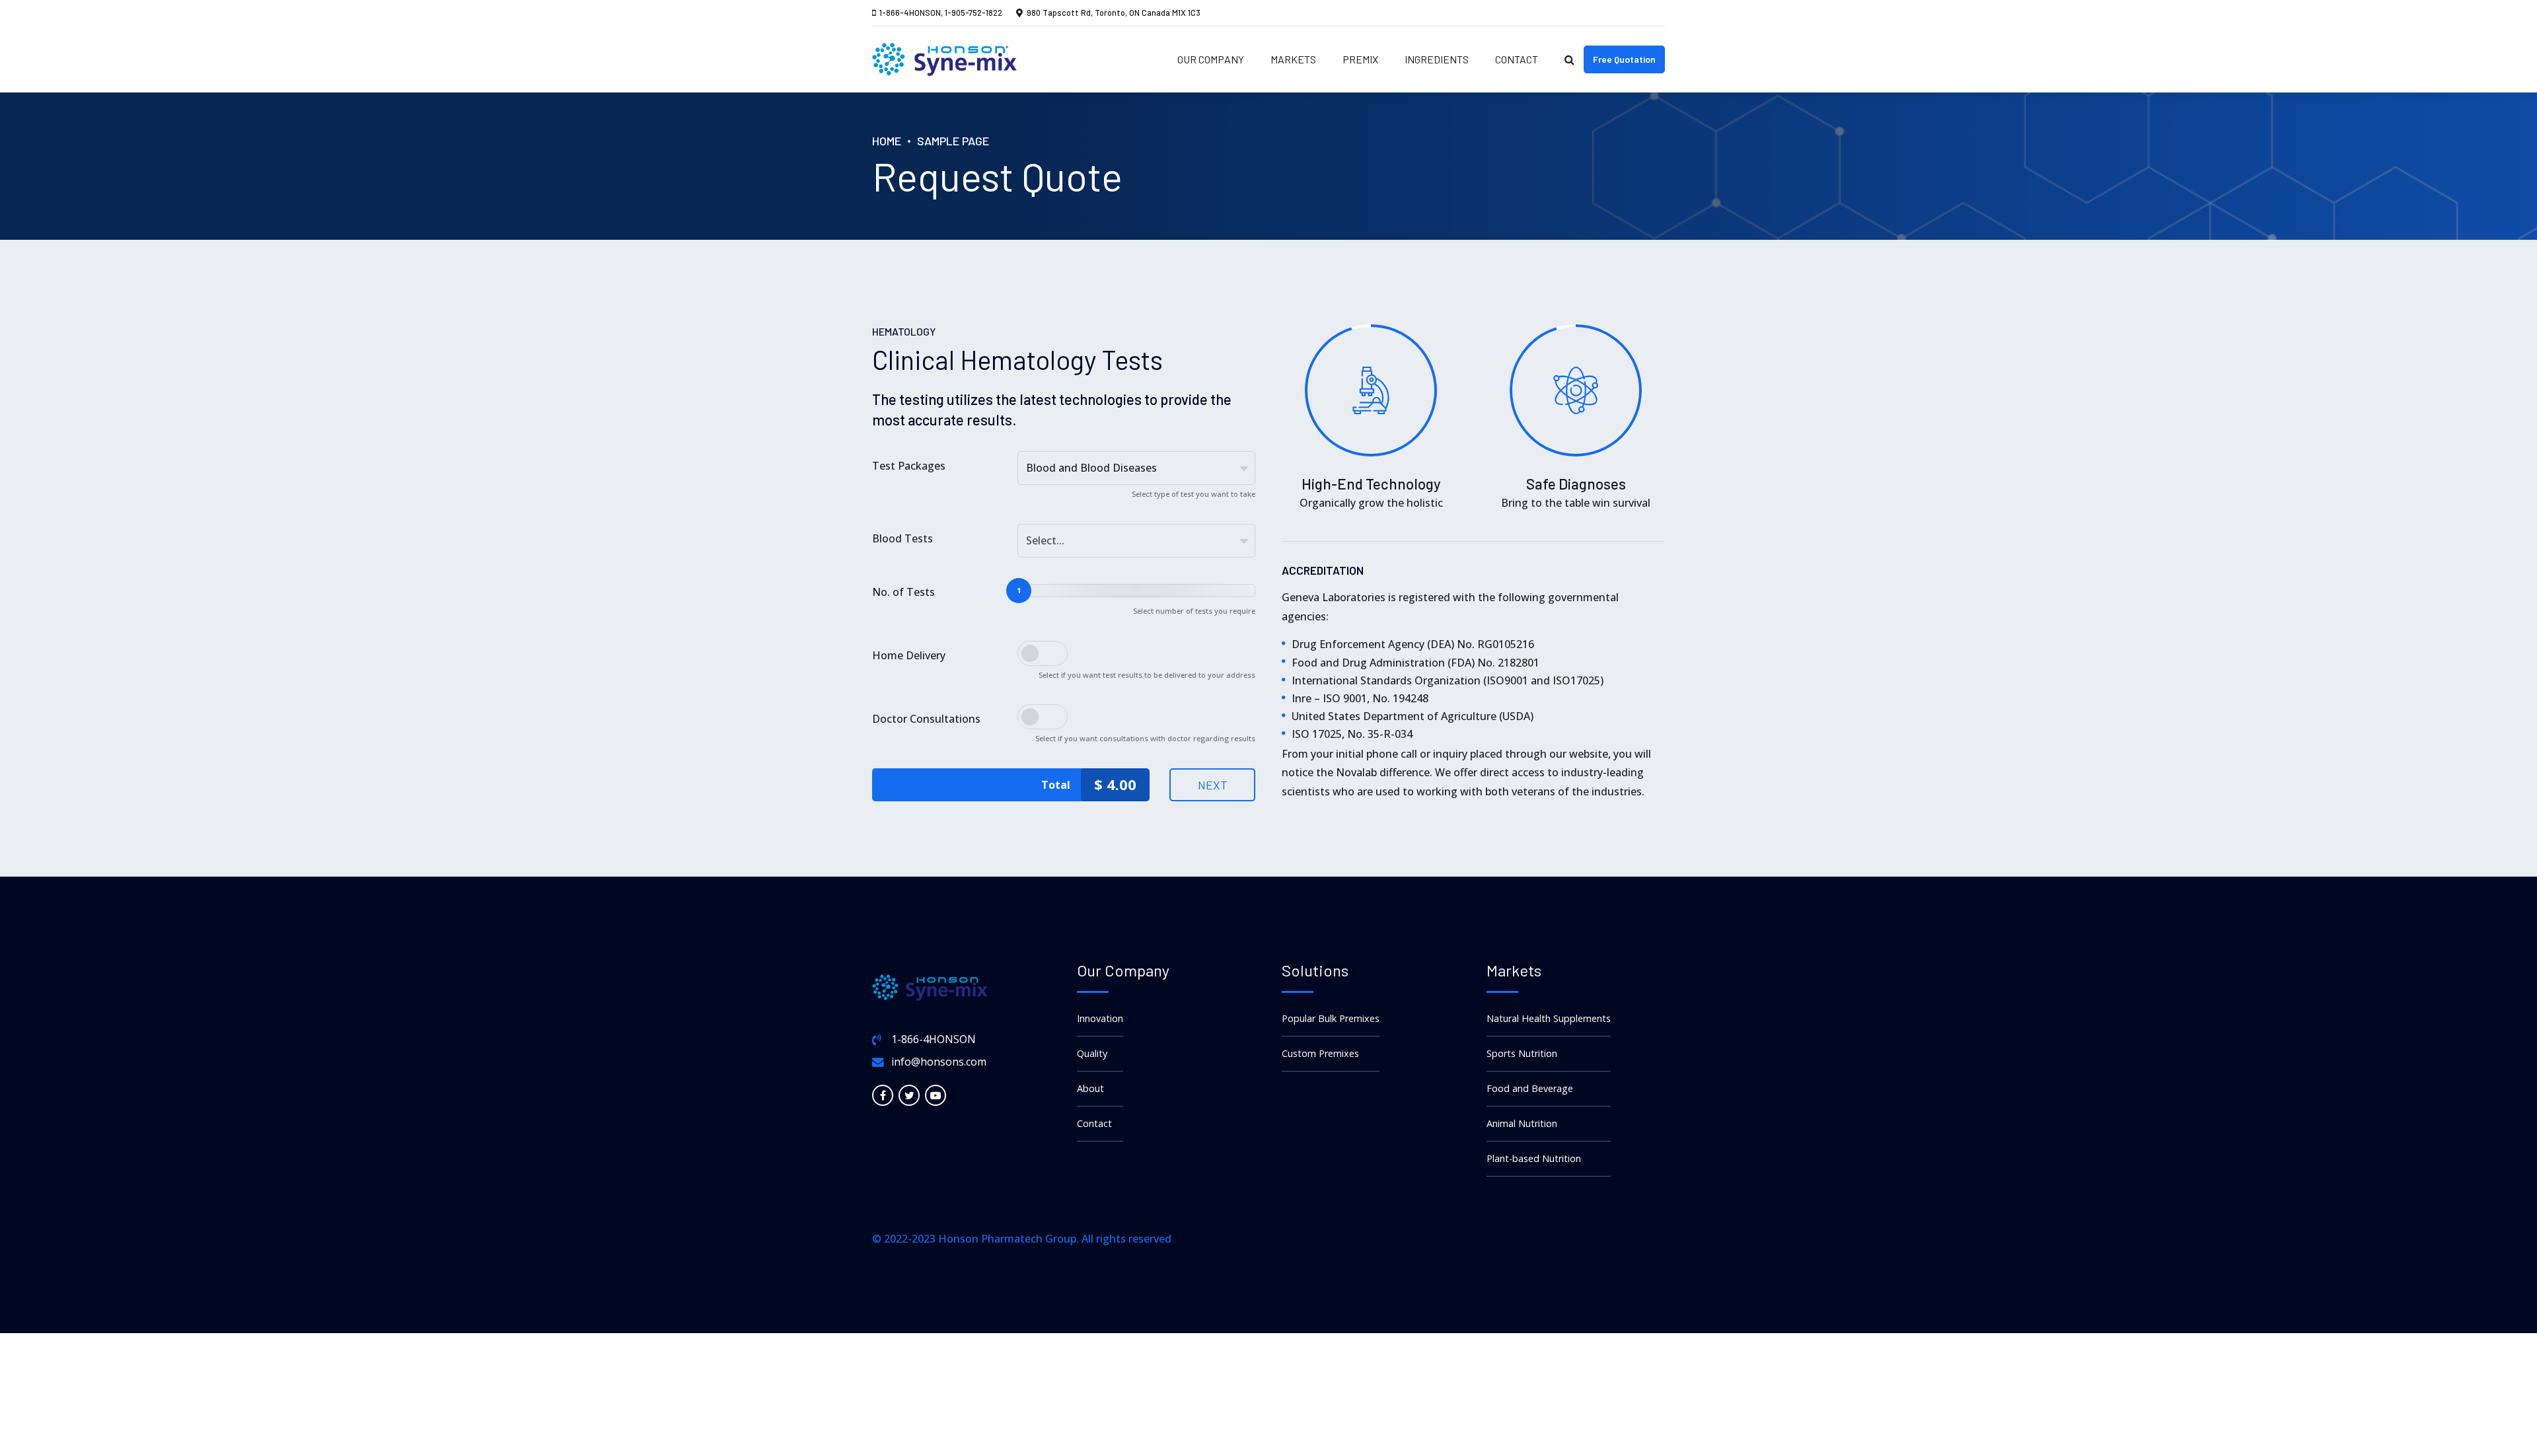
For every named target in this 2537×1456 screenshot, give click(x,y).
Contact (1517, 59)
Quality (1092, 1053)
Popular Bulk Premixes (1331, 1018)
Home (887, 141)
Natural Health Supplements (1549, 1018)
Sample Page (953, 141)
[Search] (1569, 59)
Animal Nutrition (1522, 1123)
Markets (1293, 59)
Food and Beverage (1530, 1088)
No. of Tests (903, 592)
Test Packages (909, 466)
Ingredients (1437, 59)
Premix (1360, 59)
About (1090, 1088)
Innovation (1100, 1018)
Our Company (1211, 59)
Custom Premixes (1320, 1053)
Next (1213, 785)
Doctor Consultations (926, 719)
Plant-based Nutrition (1534, 1158)
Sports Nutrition (1522, 1053)
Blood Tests (902, 538)
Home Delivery (909, 655)
